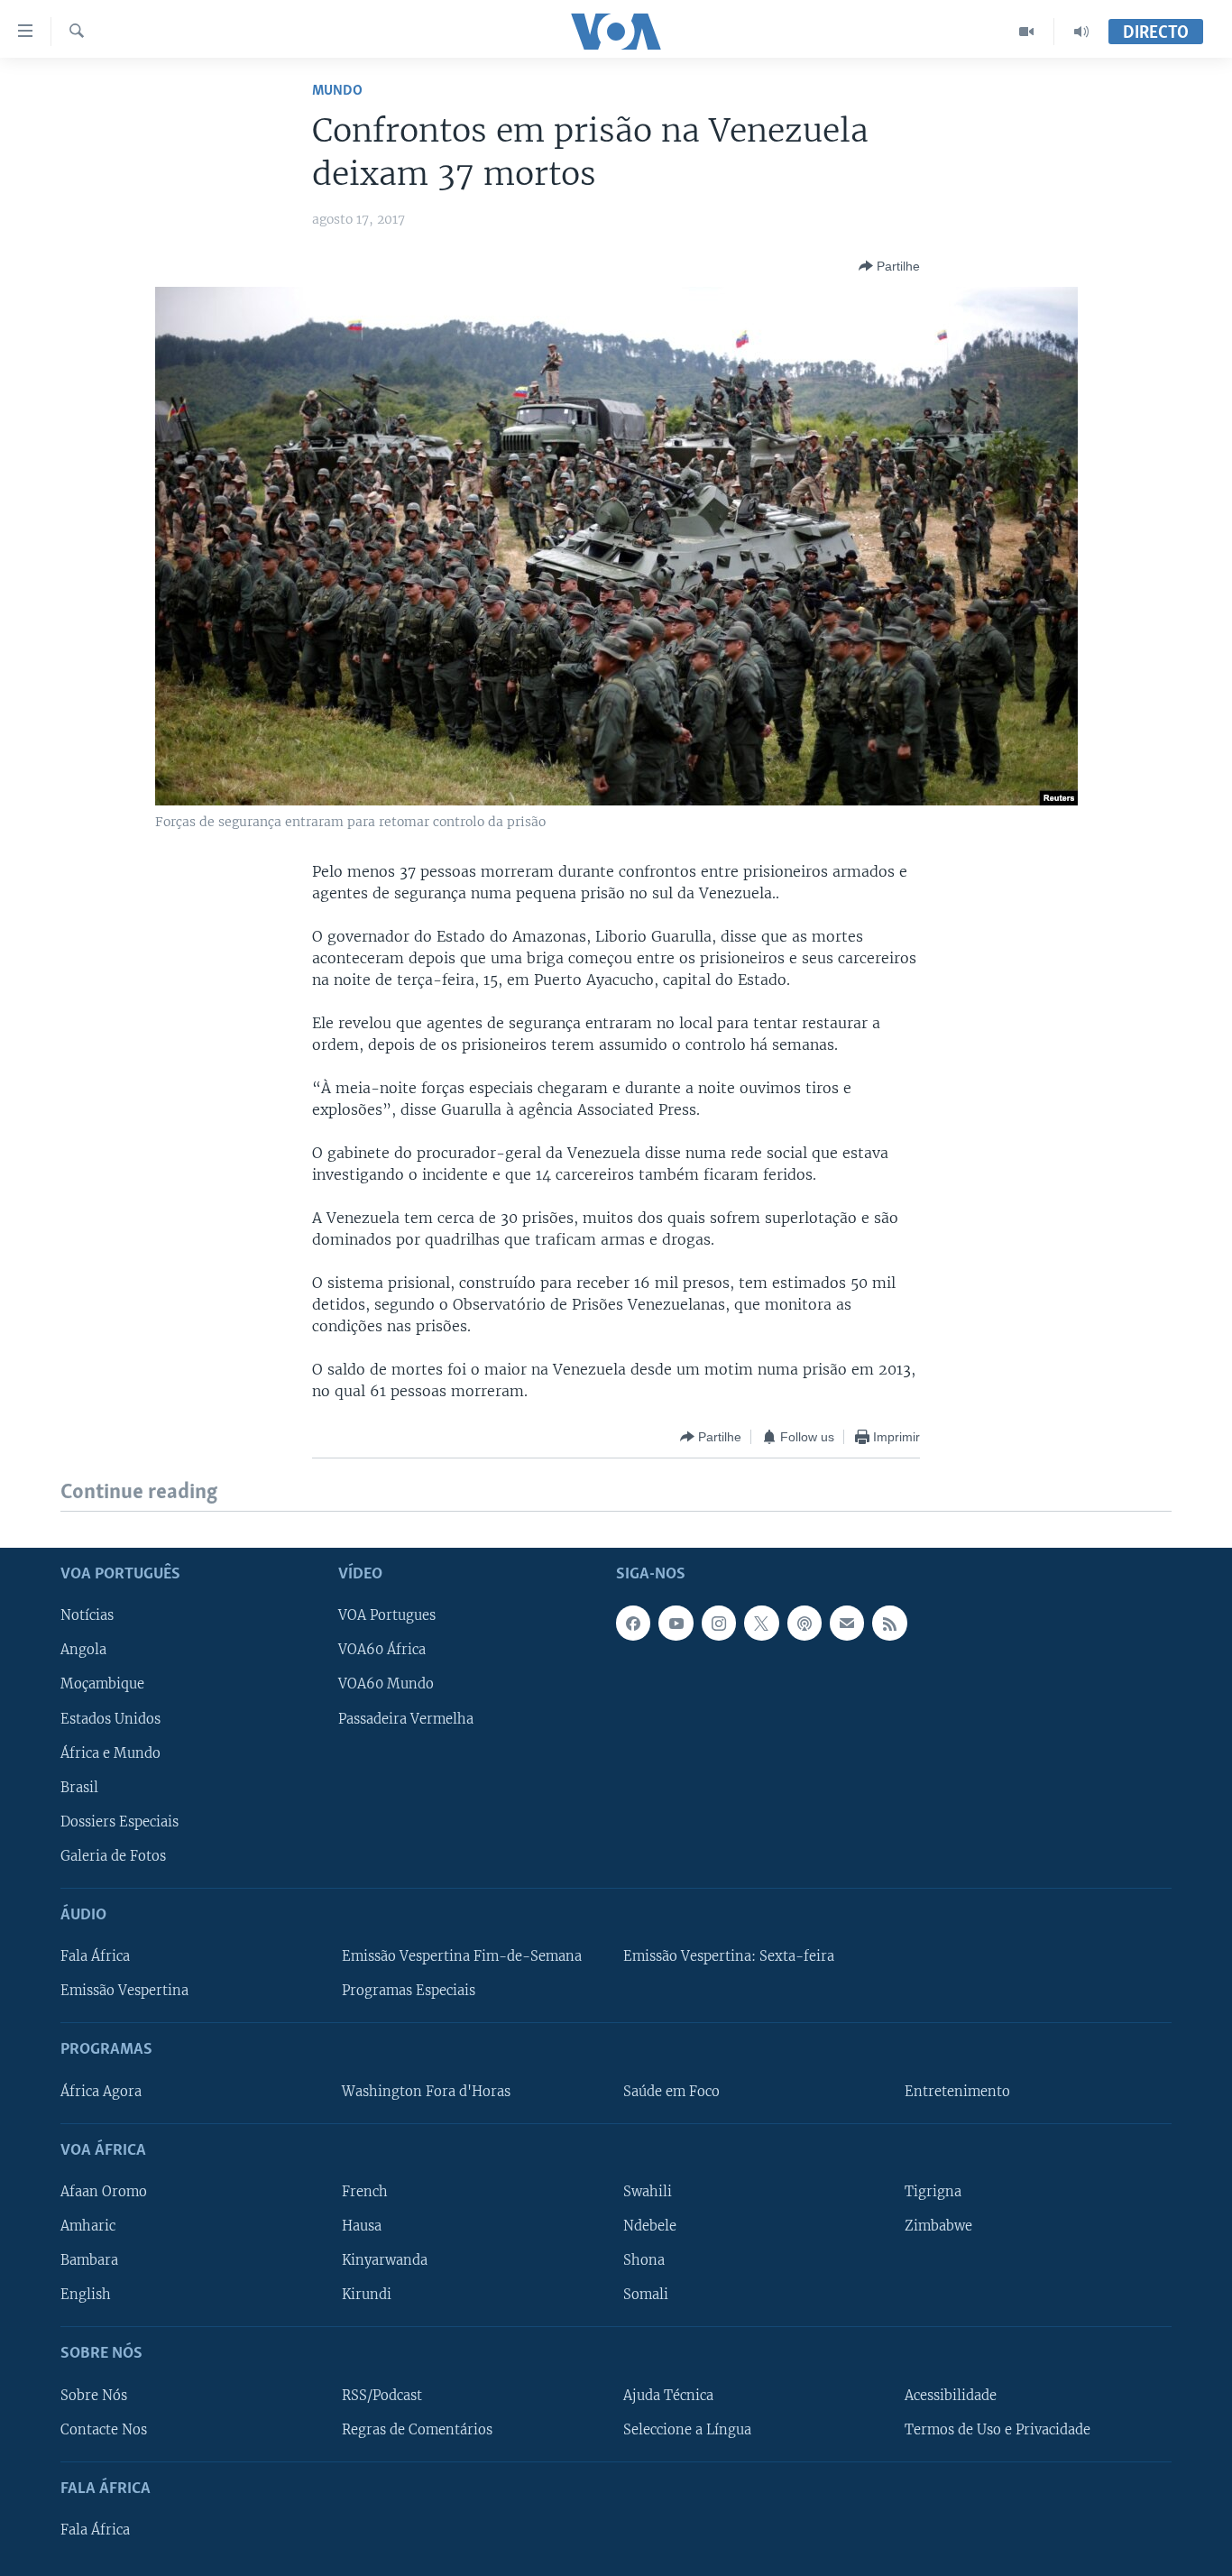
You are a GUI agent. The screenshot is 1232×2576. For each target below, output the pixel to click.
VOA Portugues (387, 1615)
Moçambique (102, 1684)
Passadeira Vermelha (406, 1718)
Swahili (648, 2192)
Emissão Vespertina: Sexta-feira (729, 1956)
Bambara (89, 2260)
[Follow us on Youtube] (676, 1623)
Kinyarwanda (385, 2260)
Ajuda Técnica (668, 2395)
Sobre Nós (94, 2395)
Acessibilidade (951, 2395)
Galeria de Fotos (113, 1855)
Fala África (95, 1956)
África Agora (101, 2091)
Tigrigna (933, 2192)
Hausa (362, 2226)
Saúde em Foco (671, 2091)
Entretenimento (957, 2091)
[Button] (889, 266)
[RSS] (889, 1623)
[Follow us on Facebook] (633, 1623)
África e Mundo (110, 1753)
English (86, 2295)
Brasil (79, 1787)
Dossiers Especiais (120, 1821)
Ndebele (650, 2226)
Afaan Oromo (104, 2192)
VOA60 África (382, 1650)
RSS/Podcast (382, 2395)
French (365, 2192)
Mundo (337, 91)
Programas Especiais (409, 1991)
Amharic (88, 2226)
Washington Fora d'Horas (426, 2091)
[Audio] (1081, 32)
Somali (646, 2295)
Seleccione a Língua (687, 2429)
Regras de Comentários (417, 2429)
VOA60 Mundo (386, 1684)
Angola (83, 1650)
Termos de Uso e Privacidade (998, 2429)
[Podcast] (804, 1623)
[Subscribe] (847, 1623)
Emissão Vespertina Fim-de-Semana (462, 1956)
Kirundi (367, 2295)
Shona (644, 2260)
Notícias (87, 1615)
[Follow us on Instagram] (719, 1623)
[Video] (1027, 32)
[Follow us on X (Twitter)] (761, 1623)
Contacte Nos (104, 2429)
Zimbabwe (938, 2226)
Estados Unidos (110, 1718)
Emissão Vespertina (124, 1991)
